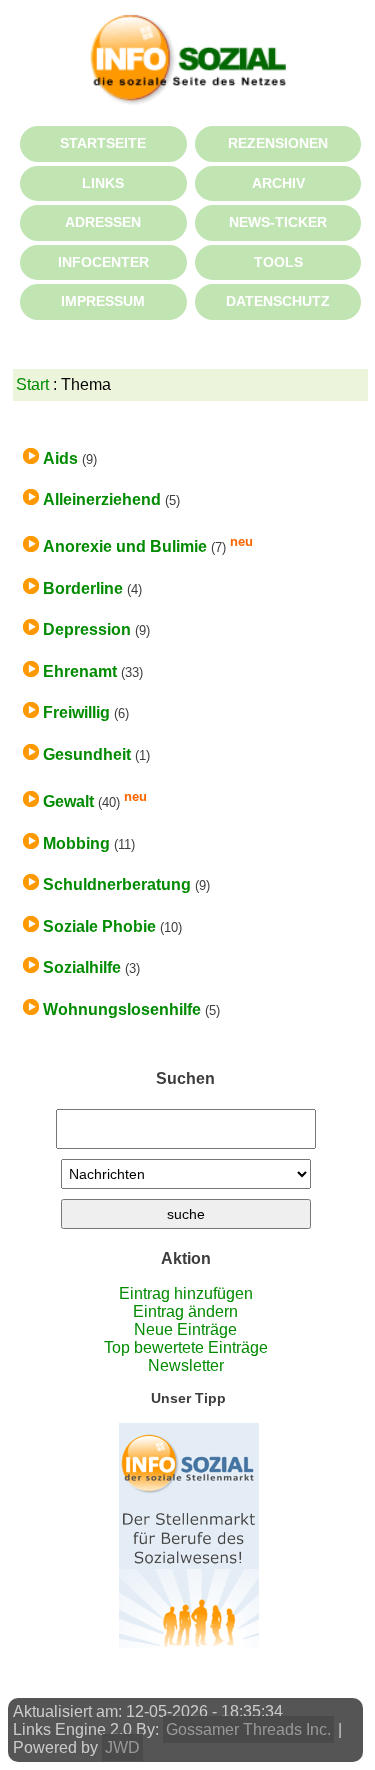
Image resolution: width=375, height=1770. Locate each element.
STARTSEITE (103, 143)
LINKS (103, 183)
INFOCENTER (103, 262)
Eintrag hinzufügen (186, 1293)
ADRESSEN (103, 222)
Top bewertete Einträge (186, 1347)
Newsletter (186, 1365)
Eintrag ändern (185, 1311)
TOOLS (278, 262)
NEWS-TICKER (278, 222)
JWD (122, 1747)
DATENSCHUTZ (278, 301)
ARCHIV (278, 183)
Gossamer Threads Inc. (248, 1729)
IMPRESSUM (103, 301)
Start (32, 384)
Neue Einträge (185, 1329)
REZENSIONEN (278, 143)
